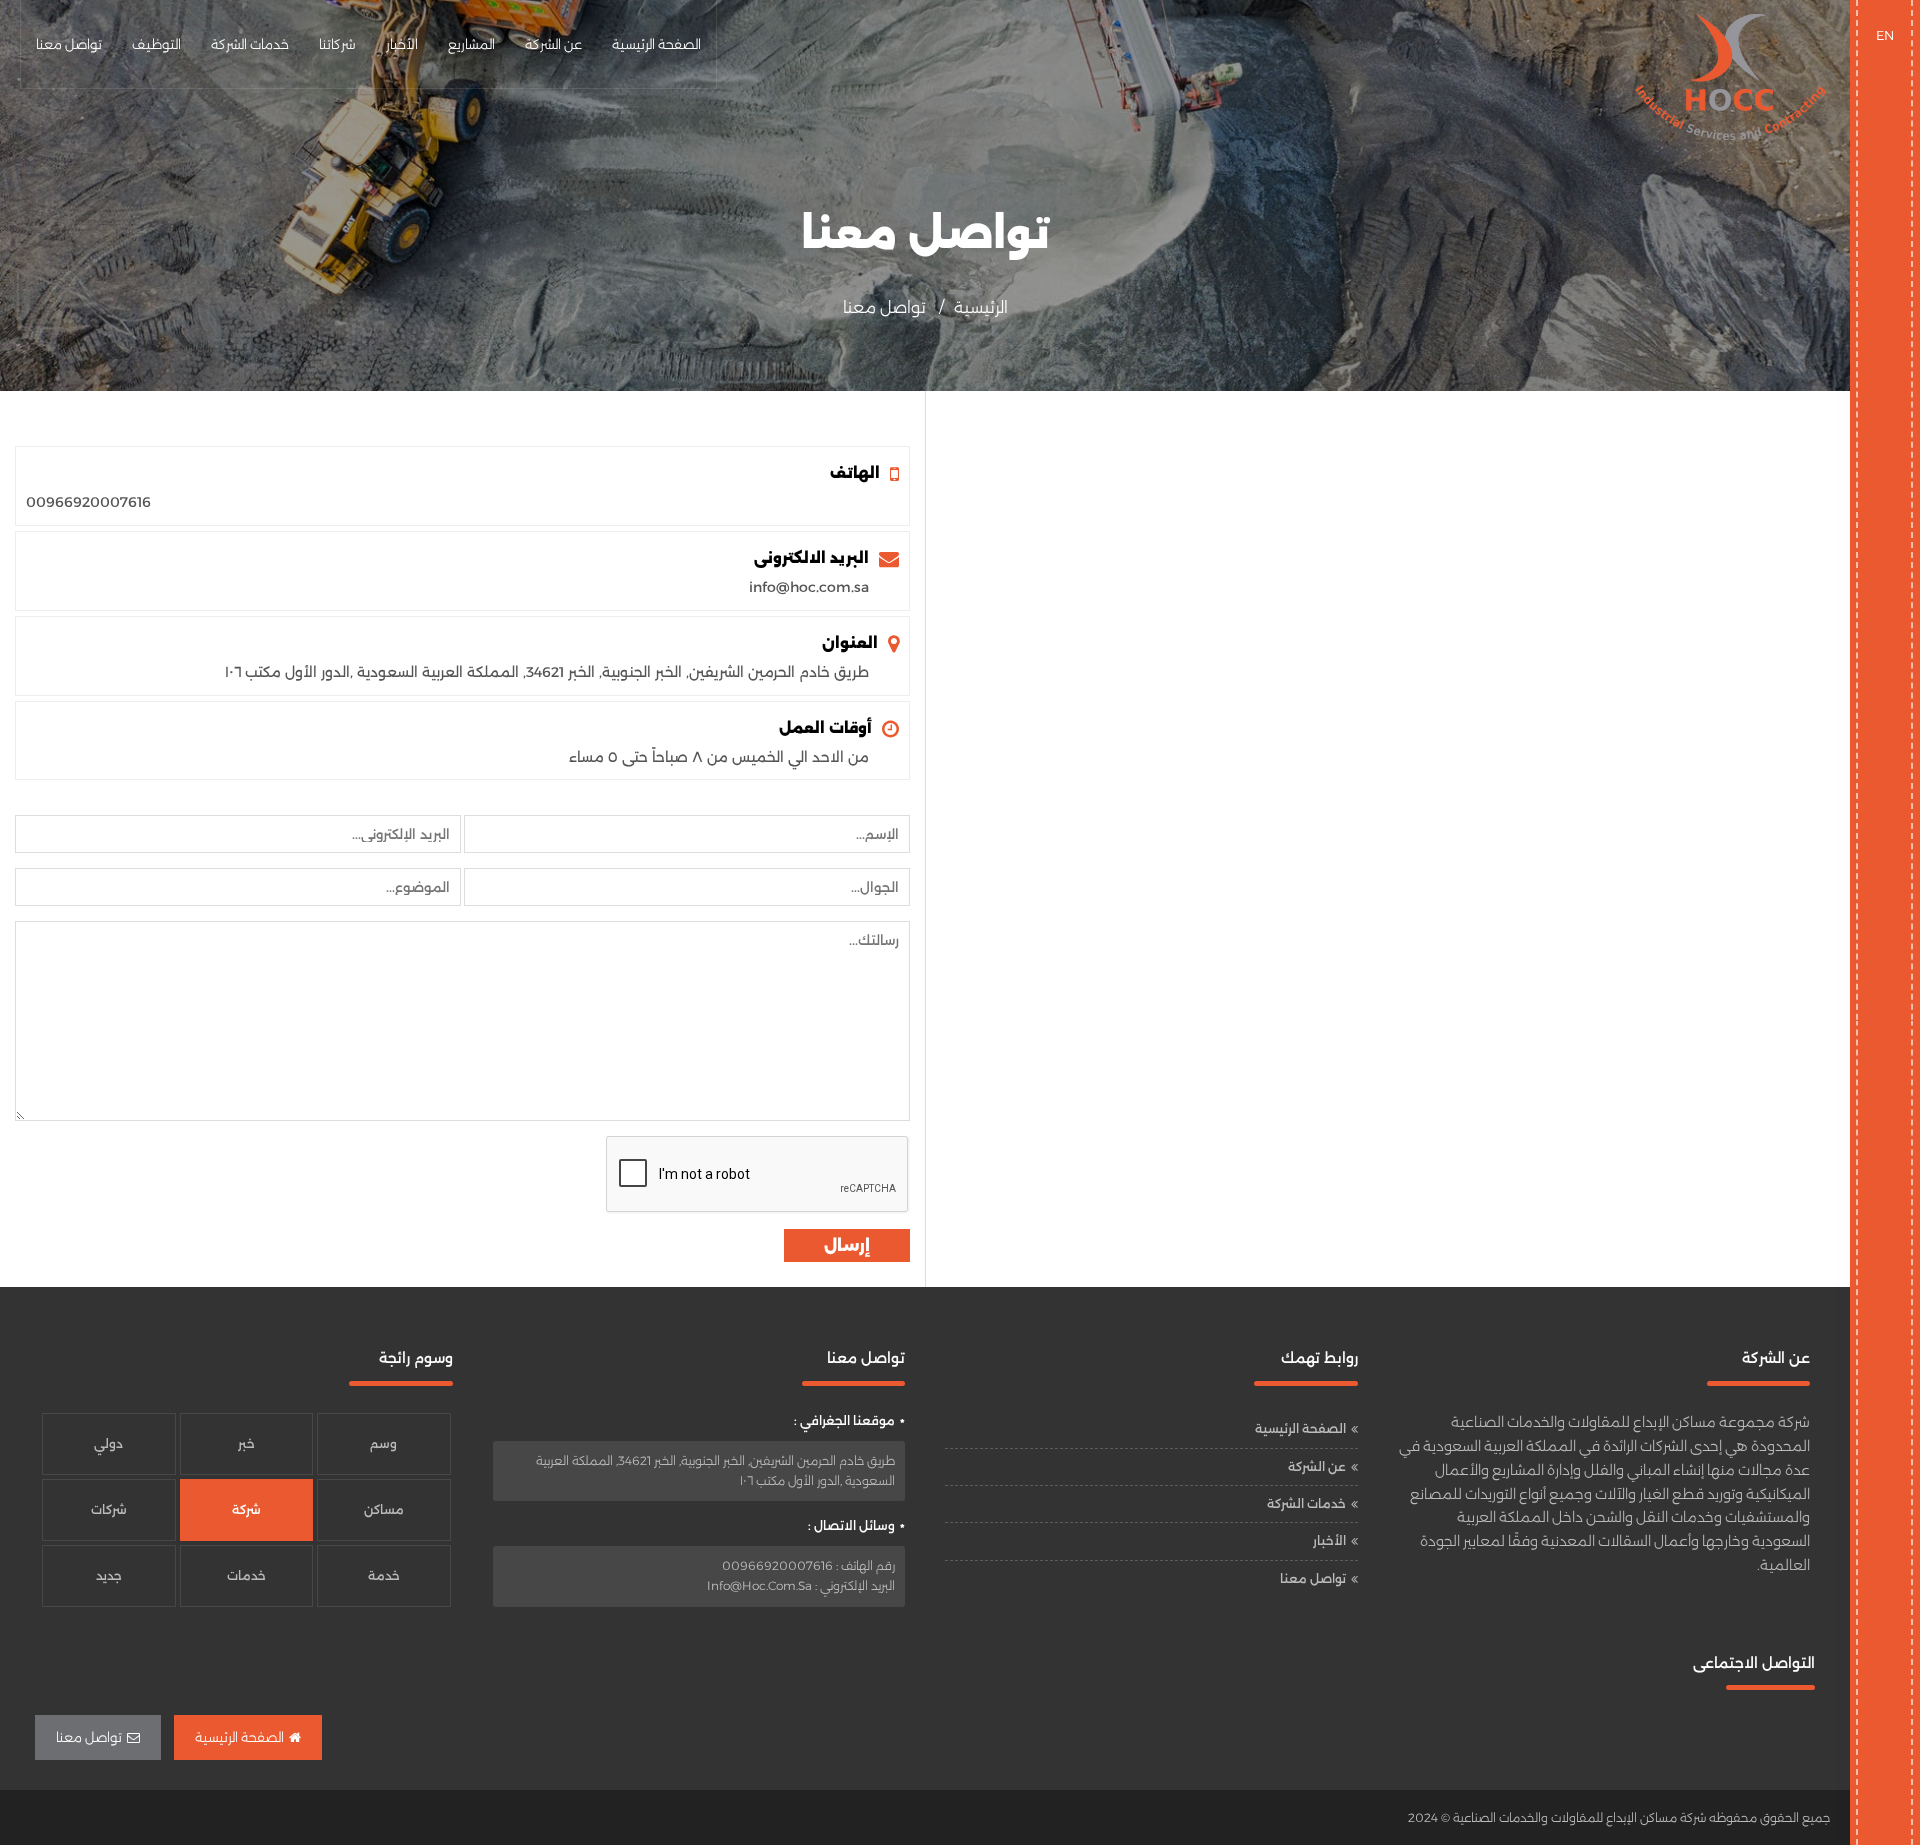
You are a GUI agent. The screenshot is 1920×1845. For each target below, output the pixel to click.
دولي (108, 1443)
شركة (246, 1509)
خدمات (246, 1575)
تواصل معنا (69, 44)
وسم (383, 1443)
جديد (109, 1575)
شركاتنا (337, 44)
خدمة (384, 1575)
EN (1885, 35)
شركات (109, 1509)
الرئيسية (981, 307)
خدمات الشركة (250, 44)
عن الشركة (553, 44)
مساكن (384, 1509)
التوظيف (156, 44)
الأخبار (402, 44)
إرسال (847, 1245)
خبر (246, 1443)
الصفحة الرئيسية (656, 44)
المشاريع (471, 44)
